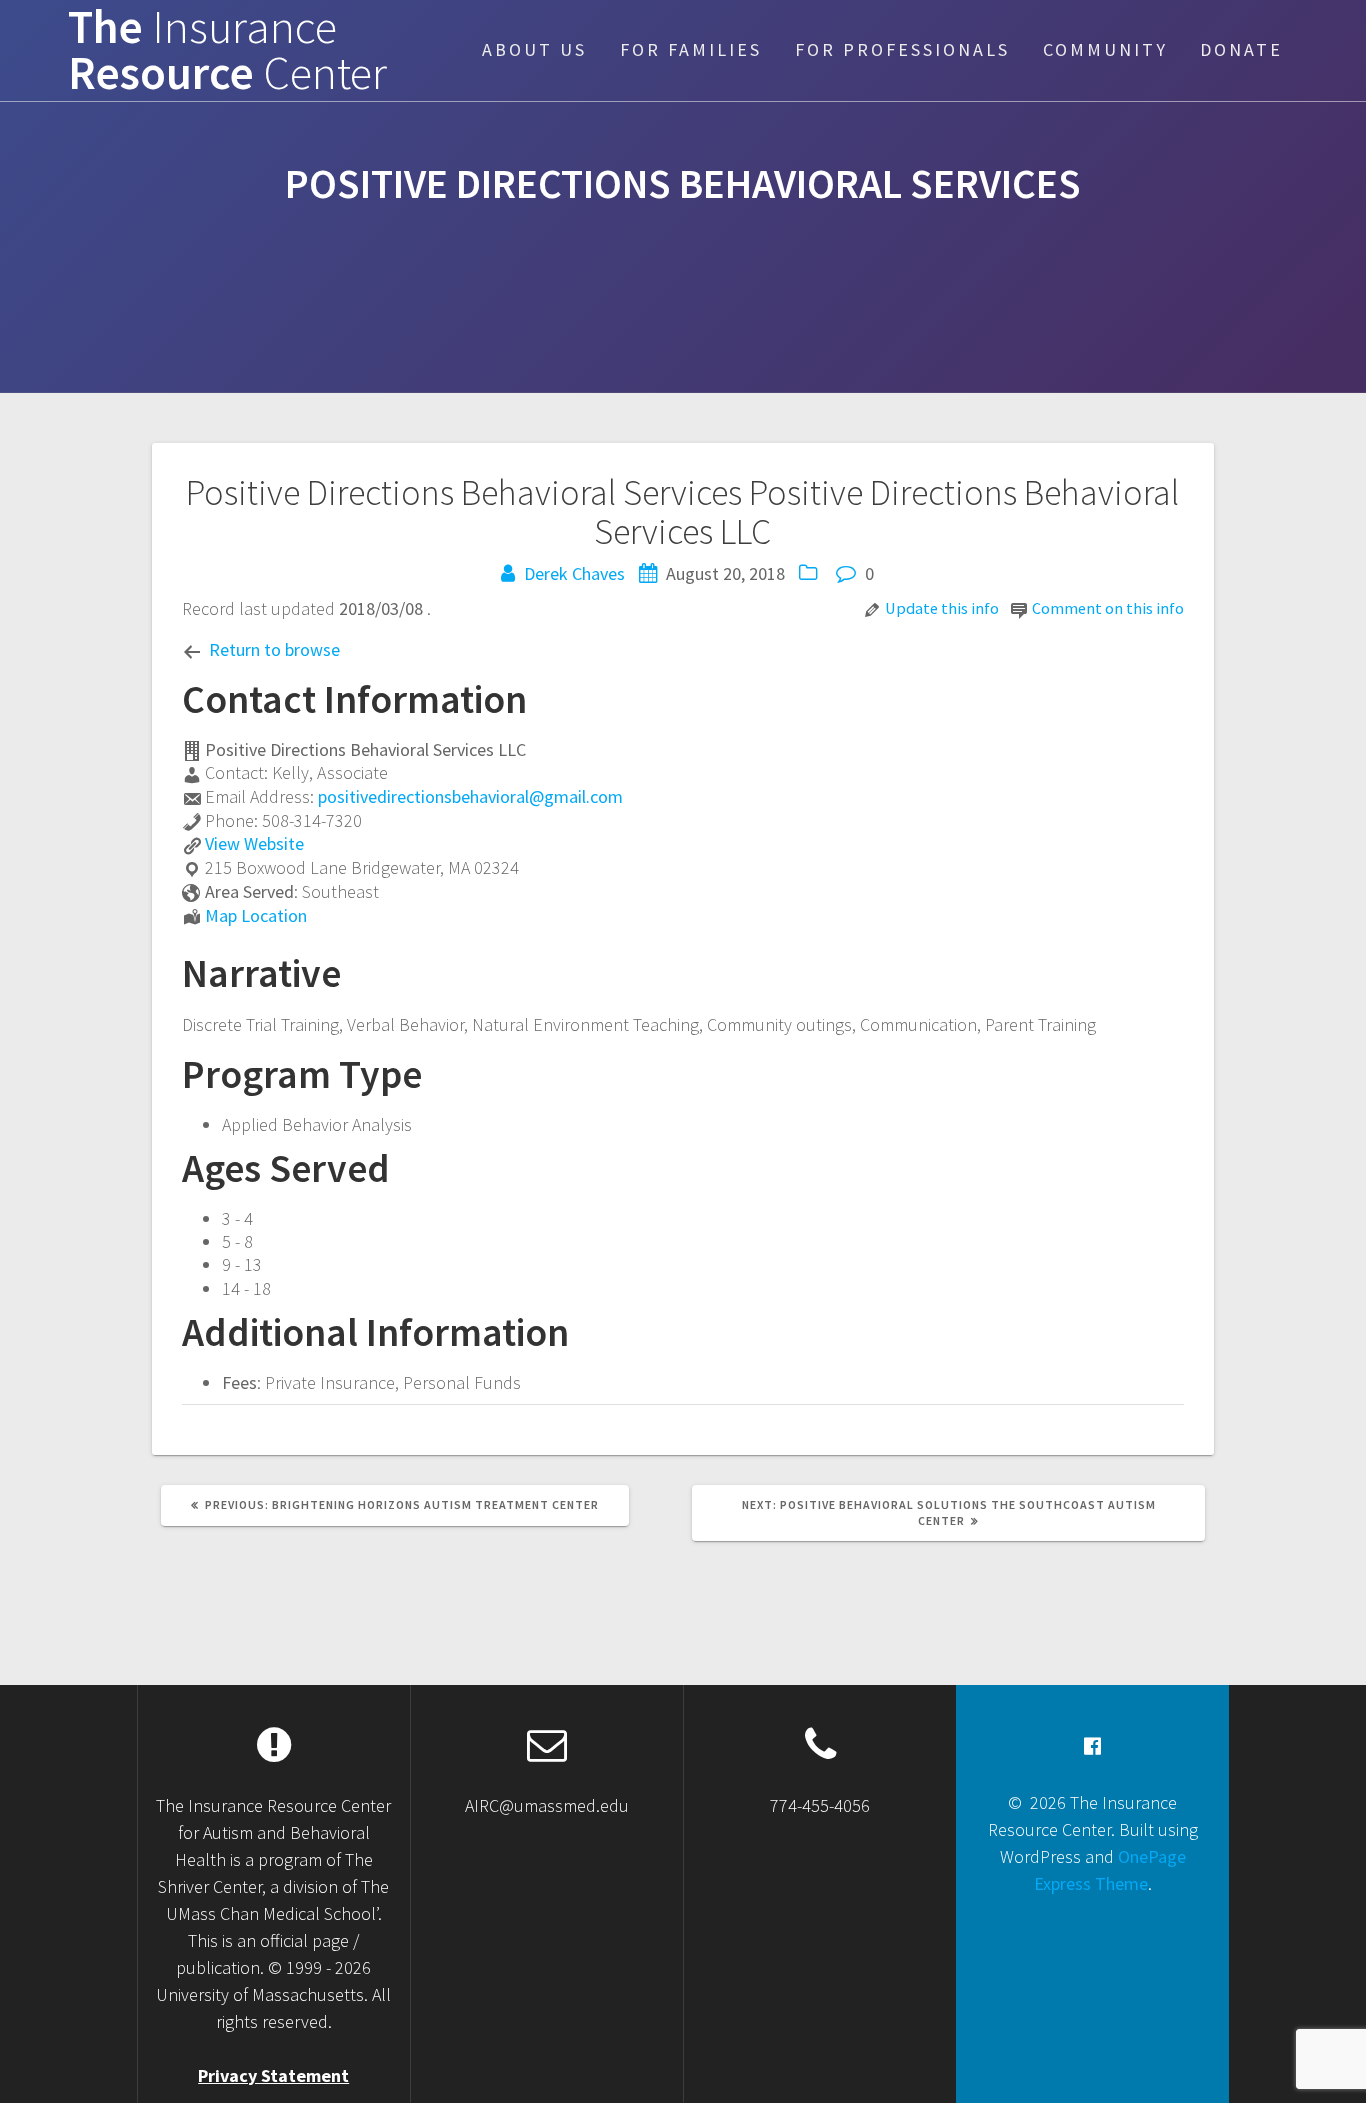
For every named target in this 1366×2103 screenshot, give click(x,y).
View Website (254, 843)
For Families (691, 49)
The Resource (227, 51)
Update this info (942, 608)
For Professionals (902, 49)
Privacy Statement (273, 2075)
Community (1105, 49)
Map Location (256, 915)
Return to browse (274, 649)
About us (534, 49)
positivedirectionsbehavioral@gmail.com (470, 796)
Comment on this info (1108, 608)
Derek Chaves (574, 573)
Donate (1241, 49)
